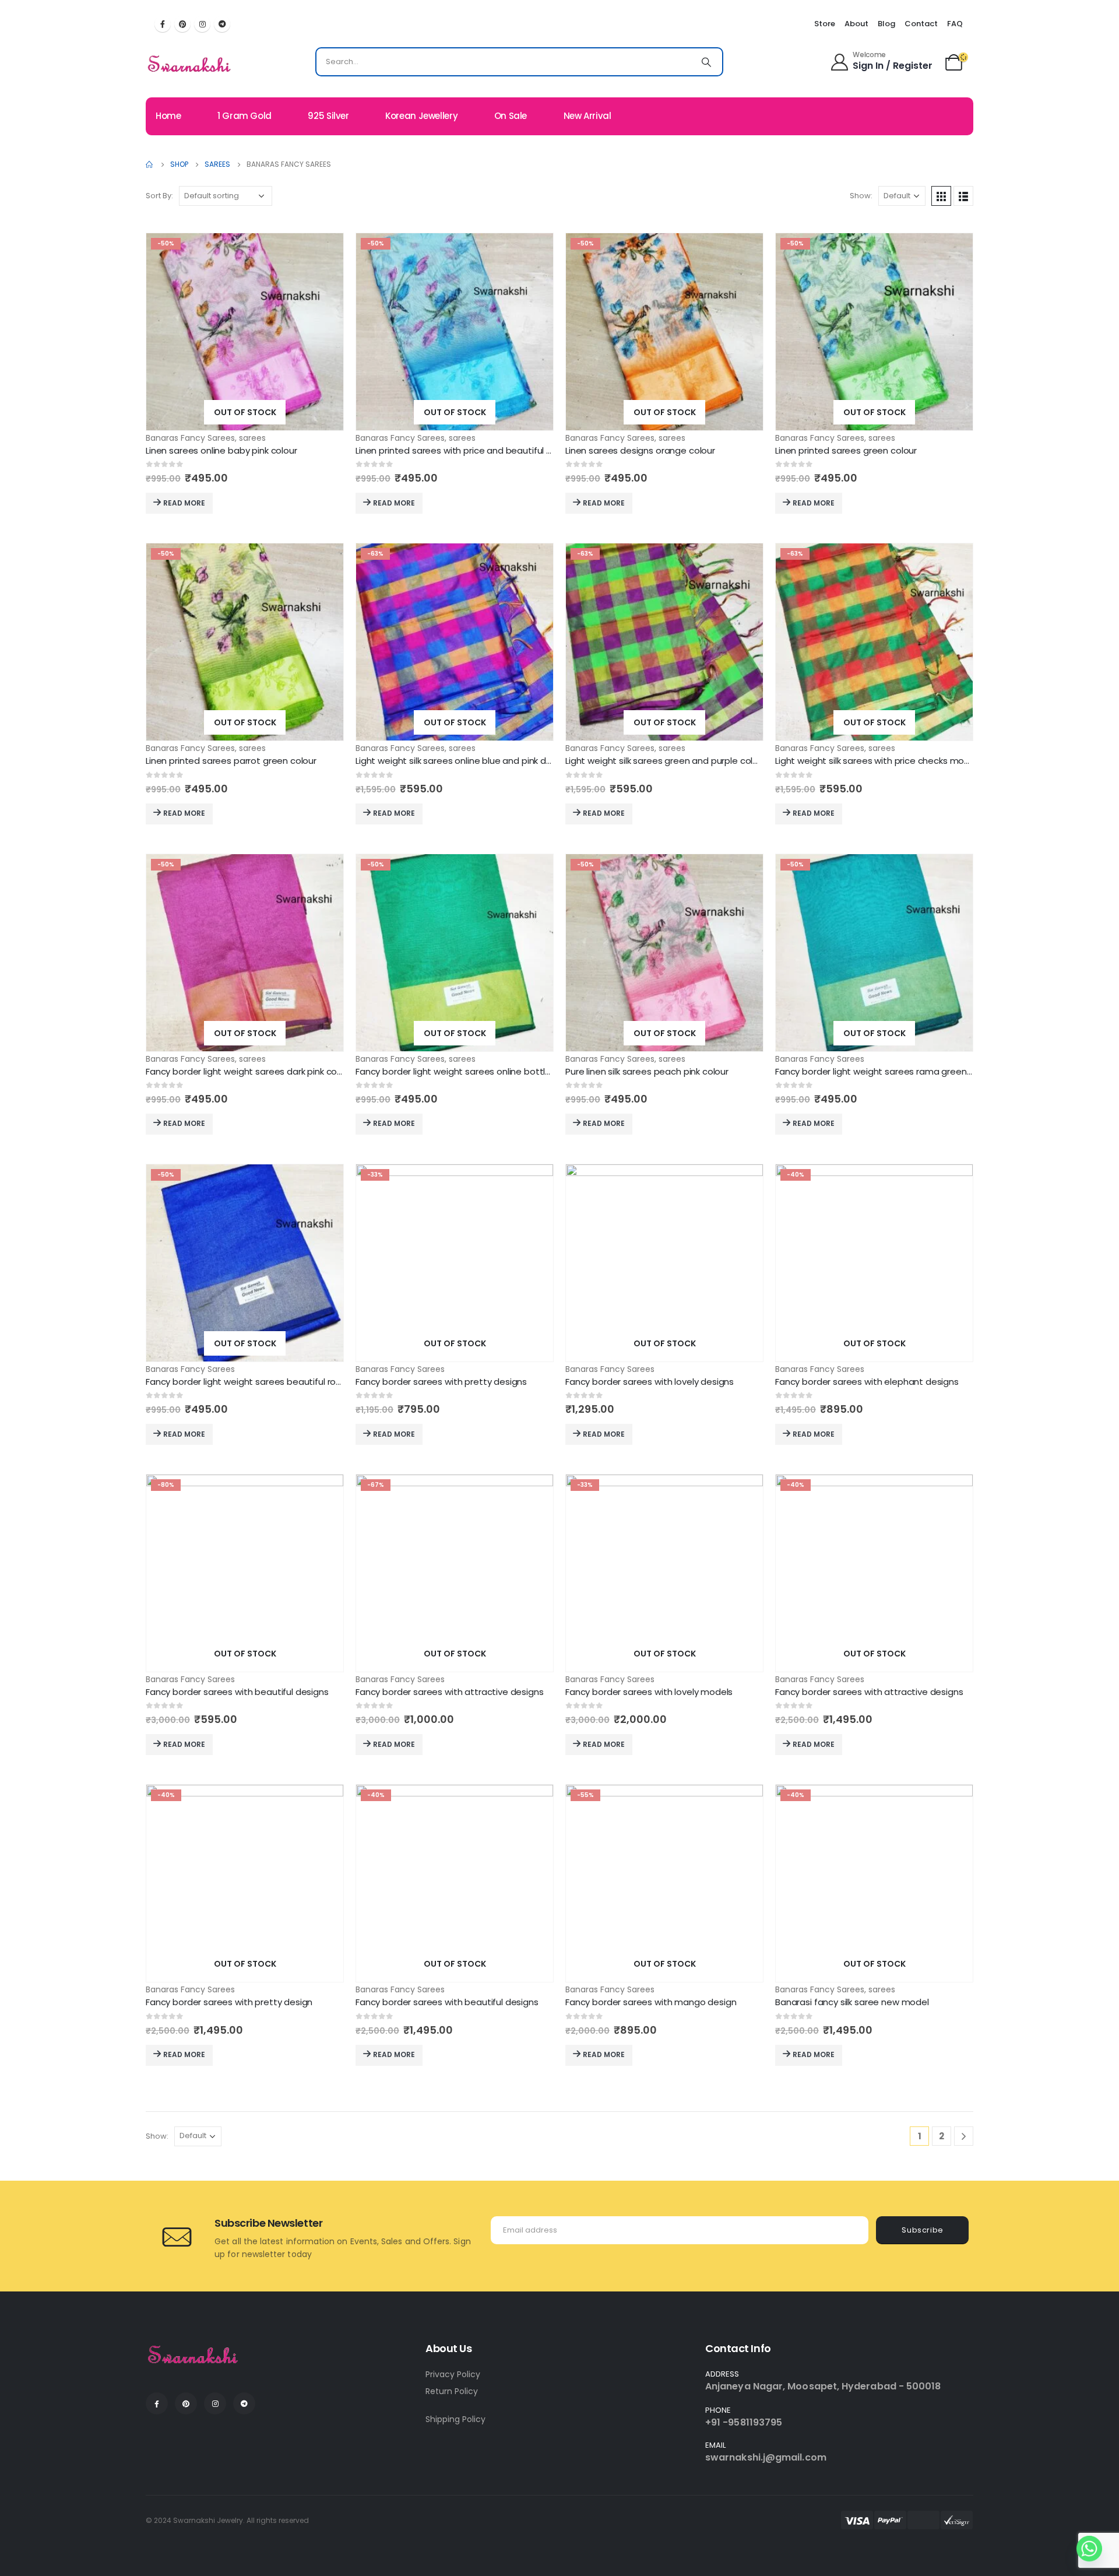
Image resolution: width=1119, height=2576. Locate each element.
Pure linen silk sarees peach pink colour (647, 1071)
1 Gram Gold (244, 116)
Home (168, 116)
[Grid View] (941, 196)
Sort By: (159, 196)
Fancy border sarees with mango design (651, 2002)
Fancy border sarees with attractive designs (450, 1692)
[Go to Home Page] (150, 164)
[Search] (706, 62)
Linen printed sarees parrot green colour (231, 761)
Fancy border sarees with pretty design (229, 2002)
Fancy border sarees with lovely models (649, 1692)
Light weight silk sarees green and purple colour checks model (697, 761)
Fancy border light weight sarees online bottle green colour (481, 1071)
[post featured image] (245, 332)
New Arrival (587, 116)
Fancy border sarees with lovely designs (650, 1382)
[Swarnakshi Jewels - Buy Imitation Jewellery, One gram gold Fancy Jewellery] (190, 65)
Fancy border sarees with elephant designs (867, 1382)
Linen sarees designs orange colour (640, 450)
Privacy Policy (453, 2374)
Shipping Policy (455, 2419)
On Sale (511, 116)
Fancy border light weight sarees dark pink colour (249, 1071)
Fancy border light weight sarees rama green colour (885, 1071)
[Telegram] (222, 24)
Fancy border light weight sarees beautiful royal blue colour (271, 1382)
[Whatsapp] (1089, 2549)
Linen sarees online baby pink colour (221, 450)
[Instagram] (202, 24)
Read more (184, 503)
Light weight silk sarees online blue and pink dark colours (474, 761)
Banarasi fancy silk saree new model (852, 2002)
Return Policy (452, 2391)
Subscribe (923, 2230)
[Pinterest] (182, 24)
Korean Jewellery (421, 116)
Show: (861, 196)
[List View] (963, 196)
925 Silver (328, 116)
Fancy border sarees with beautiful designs (237, 1692)
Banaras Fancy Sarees (190, 438)
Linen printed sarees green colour (846, 450)
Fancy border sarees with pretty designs (441, 1382)
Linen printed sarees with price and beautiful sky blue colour (482, 450)
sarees (252, 438)
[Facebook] (163, 24)
